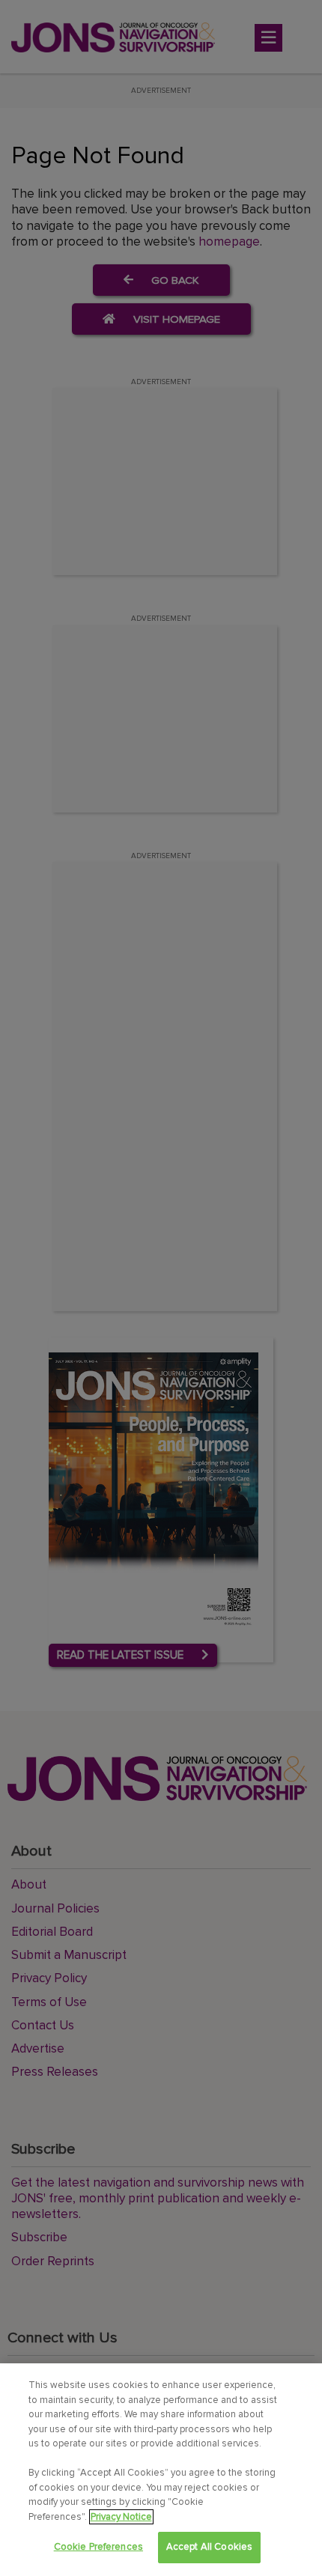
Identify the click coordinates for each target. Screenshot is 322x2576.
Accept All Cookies (209, 2547)
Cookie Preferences (98, 2547)
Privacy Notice (121, 2517)
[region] (161, 2470)
